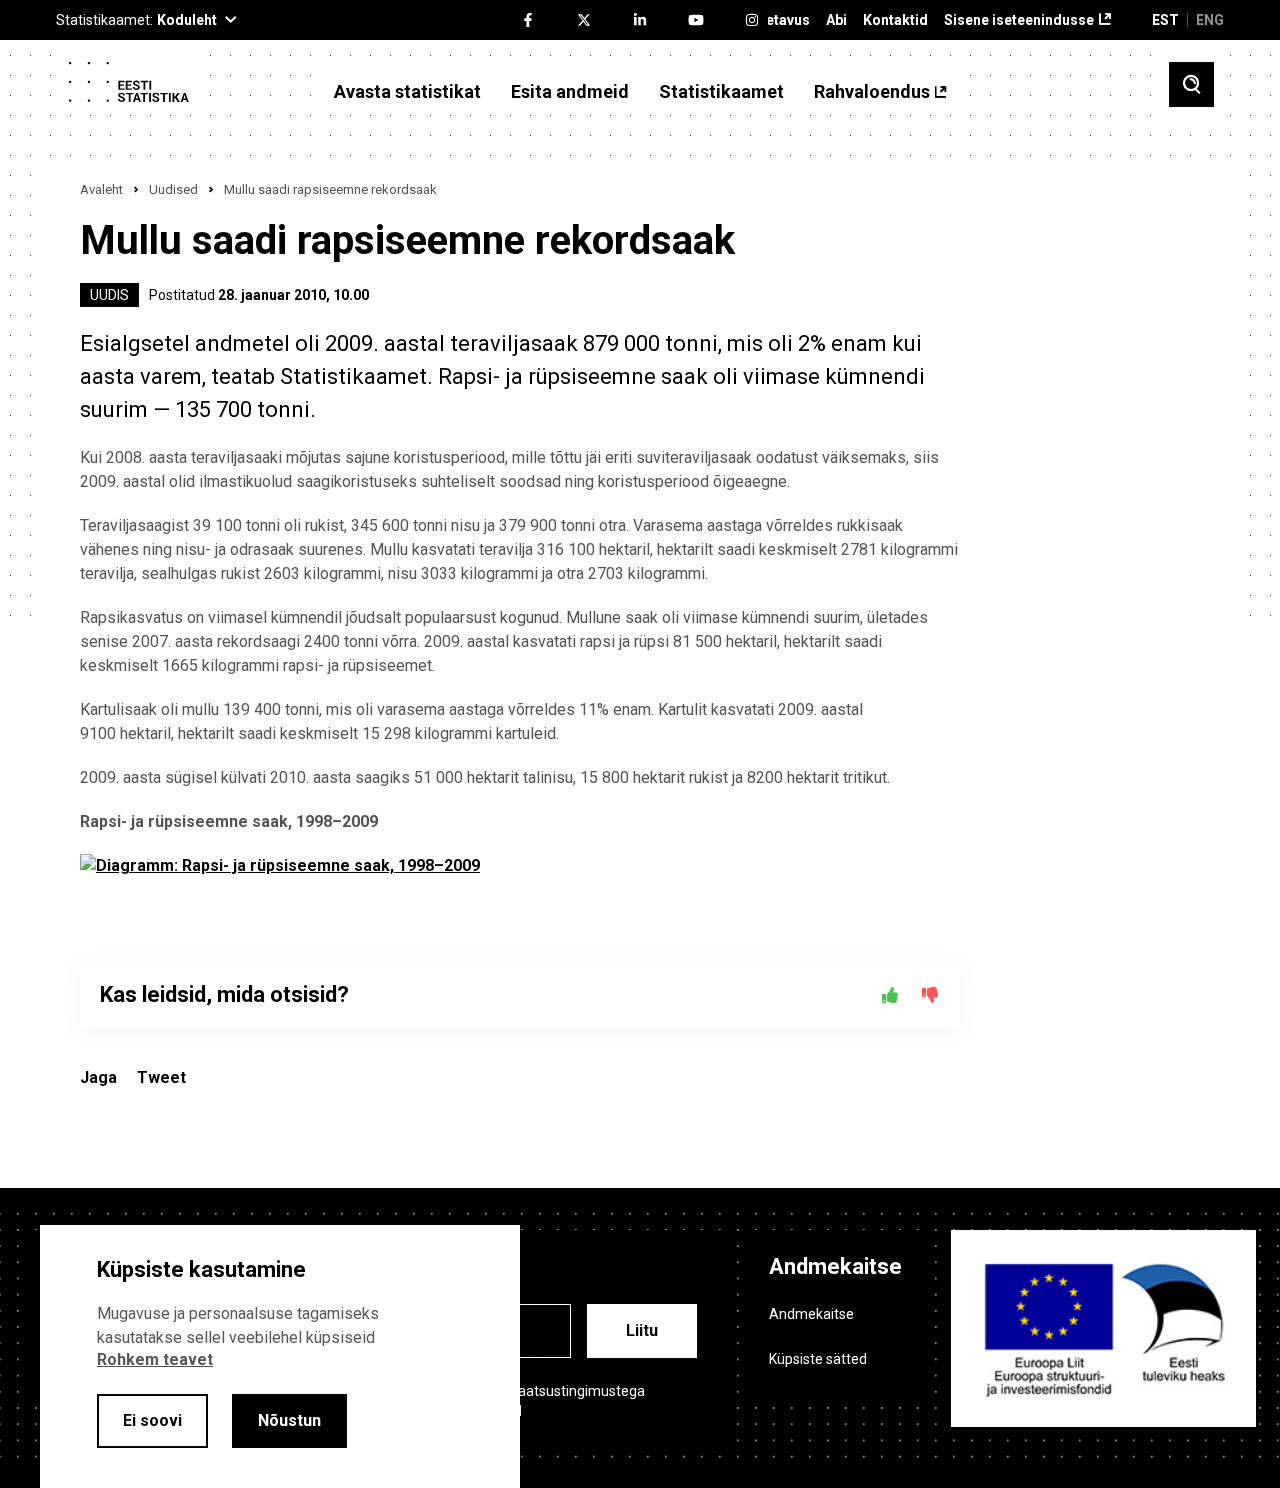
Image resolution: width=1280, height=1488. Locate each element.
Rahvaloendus (872, 92)
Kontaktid (895, 20)
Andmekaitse (811, 1314)
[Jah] (890, 995)
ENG (1210, 20)
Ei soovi (152, 1420)
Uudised (173, 189)
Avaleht (101, 189)
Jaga (98, 1077)
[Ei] (930, 995)
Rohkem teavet (155, 1359)
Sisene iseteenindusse (1019, 20)
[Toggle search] (1191, 84)
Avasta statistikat (407, 92)
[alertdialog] (280, 1356)
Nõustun (289, 1420)
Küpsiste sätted (818, 1359)
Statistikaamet (721, 92)
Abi (836, 20)
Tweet (161, 1077)
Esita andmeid (570, 92)
